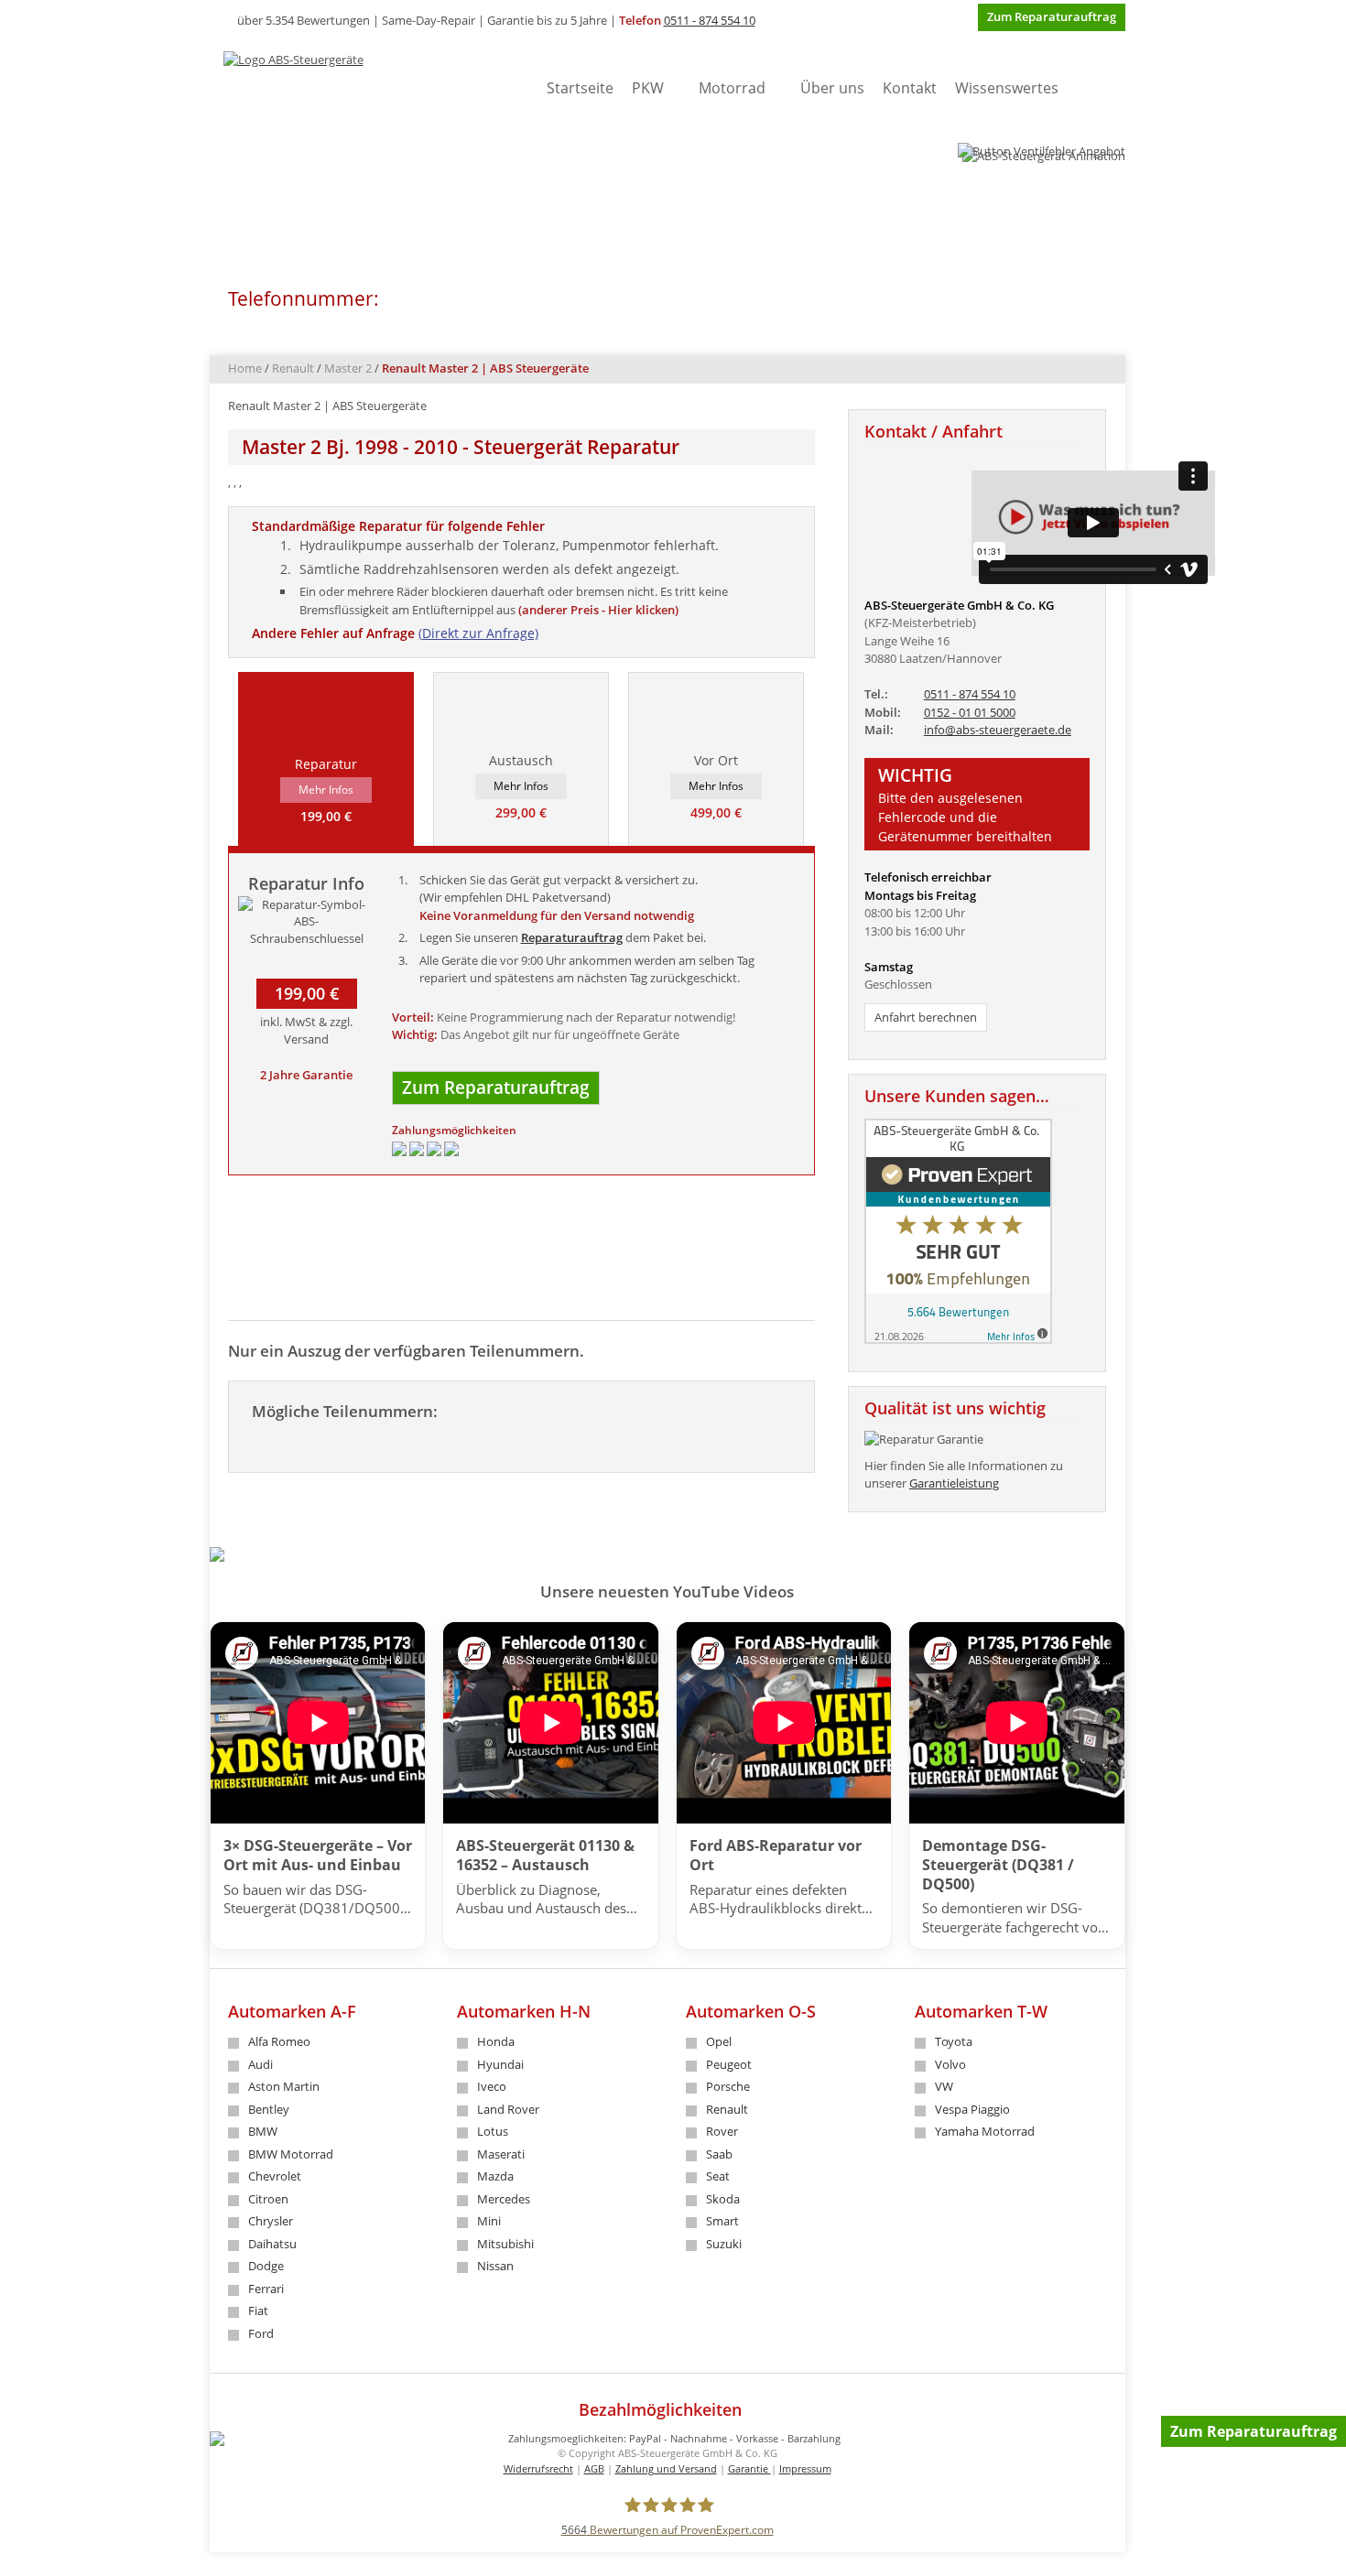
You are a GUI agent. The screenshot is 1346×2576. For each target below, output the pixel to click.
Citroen (268, 2199)
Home (245, 368)
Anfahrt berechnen (926, 1017)
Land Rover (508, 2109)
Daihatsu (272, 2244)
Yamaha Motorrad (985, 2131)
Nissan (495, 2266)
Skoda (723, 2199)
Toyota (954, 2041)
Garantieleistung (954, 1483)
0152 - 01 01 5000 (970, 712)
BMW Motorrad (291, 2154)
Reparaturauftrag (572, 937)
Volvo (950, 2064)
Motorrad (732, 88)
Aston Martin (284, 2086)
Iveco (492, 2086)
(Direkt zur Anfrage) (478, 633)
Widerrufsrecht (538, 2468)
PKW (648, 88)
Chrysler (271, 2221)
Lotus (493, 2131)
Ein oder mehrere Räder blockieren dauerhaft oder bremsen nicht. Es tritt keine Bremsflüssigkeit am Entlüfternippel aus (514, 601)
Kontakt (910, 88)
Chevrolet (275, 2176)
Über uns (832, 88)
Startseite (580, 88)
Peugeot (729, 2064)
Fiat (258, 2311)
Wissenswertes (1007, 88)
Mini (489, 2221)
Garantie (749, 2468)
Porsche (728, 2086)
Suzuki (724, 2244)
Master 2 (348, 368)
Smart (722, 2221)
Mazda (495, 2176)
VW (944, 2086)
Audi (261, 2064)
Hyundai (500, 2064)
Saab (719, 2154)
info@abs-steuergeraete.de (998, 730)
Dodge (266, 2266)
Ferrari (266, 2289)
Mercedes (504, 2199)
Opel (719, 2041)
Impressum (805, 2468)
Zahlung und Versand (666, 2468)
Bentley (269, 2109)
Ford (261, 2333)
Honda (496, 2041)
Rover (722, 2131)
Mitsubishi (505, 2244)
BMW (263, 2131)
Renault (293, 368)
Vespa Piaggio (972, 2109)
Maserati (501, 2154)
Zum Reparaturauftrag (1254, 2431)
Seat (718, 2176)
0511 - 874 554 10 (710, 20)
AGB (594, 2468)
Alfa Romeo (279, 2041)
